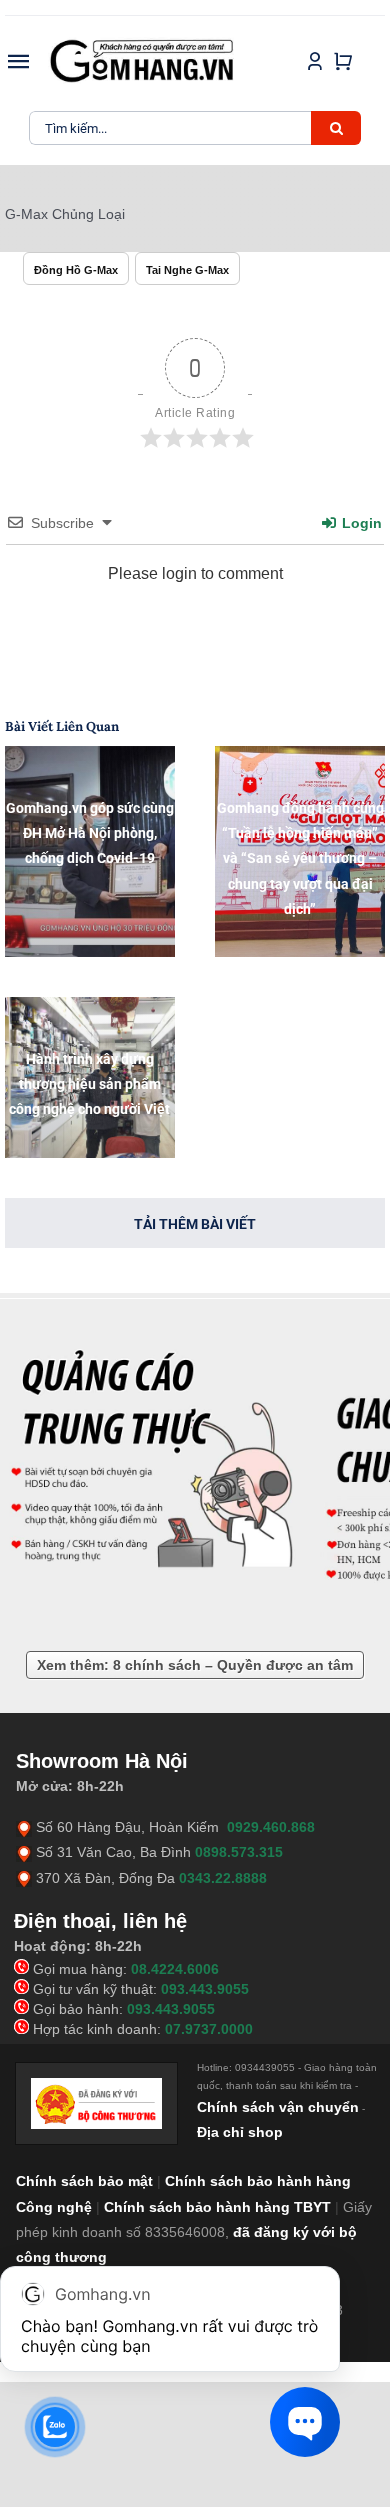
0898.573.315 (239, 1852)
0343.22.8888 (223, 1878)
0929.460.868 (271, 1827)
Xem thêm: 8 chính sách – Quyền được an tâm (195, 1665)
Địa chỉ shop (240, 2132)
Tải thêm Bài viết (195, 1224)
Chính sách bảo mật (84, 2181)
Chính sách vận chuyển (278, 2107)
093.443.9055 (205, 1989)
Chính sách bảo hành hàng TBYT (217, 2207)
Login (360, 523)
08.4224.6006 (175, 1969)
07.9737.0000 (209, 2029)
